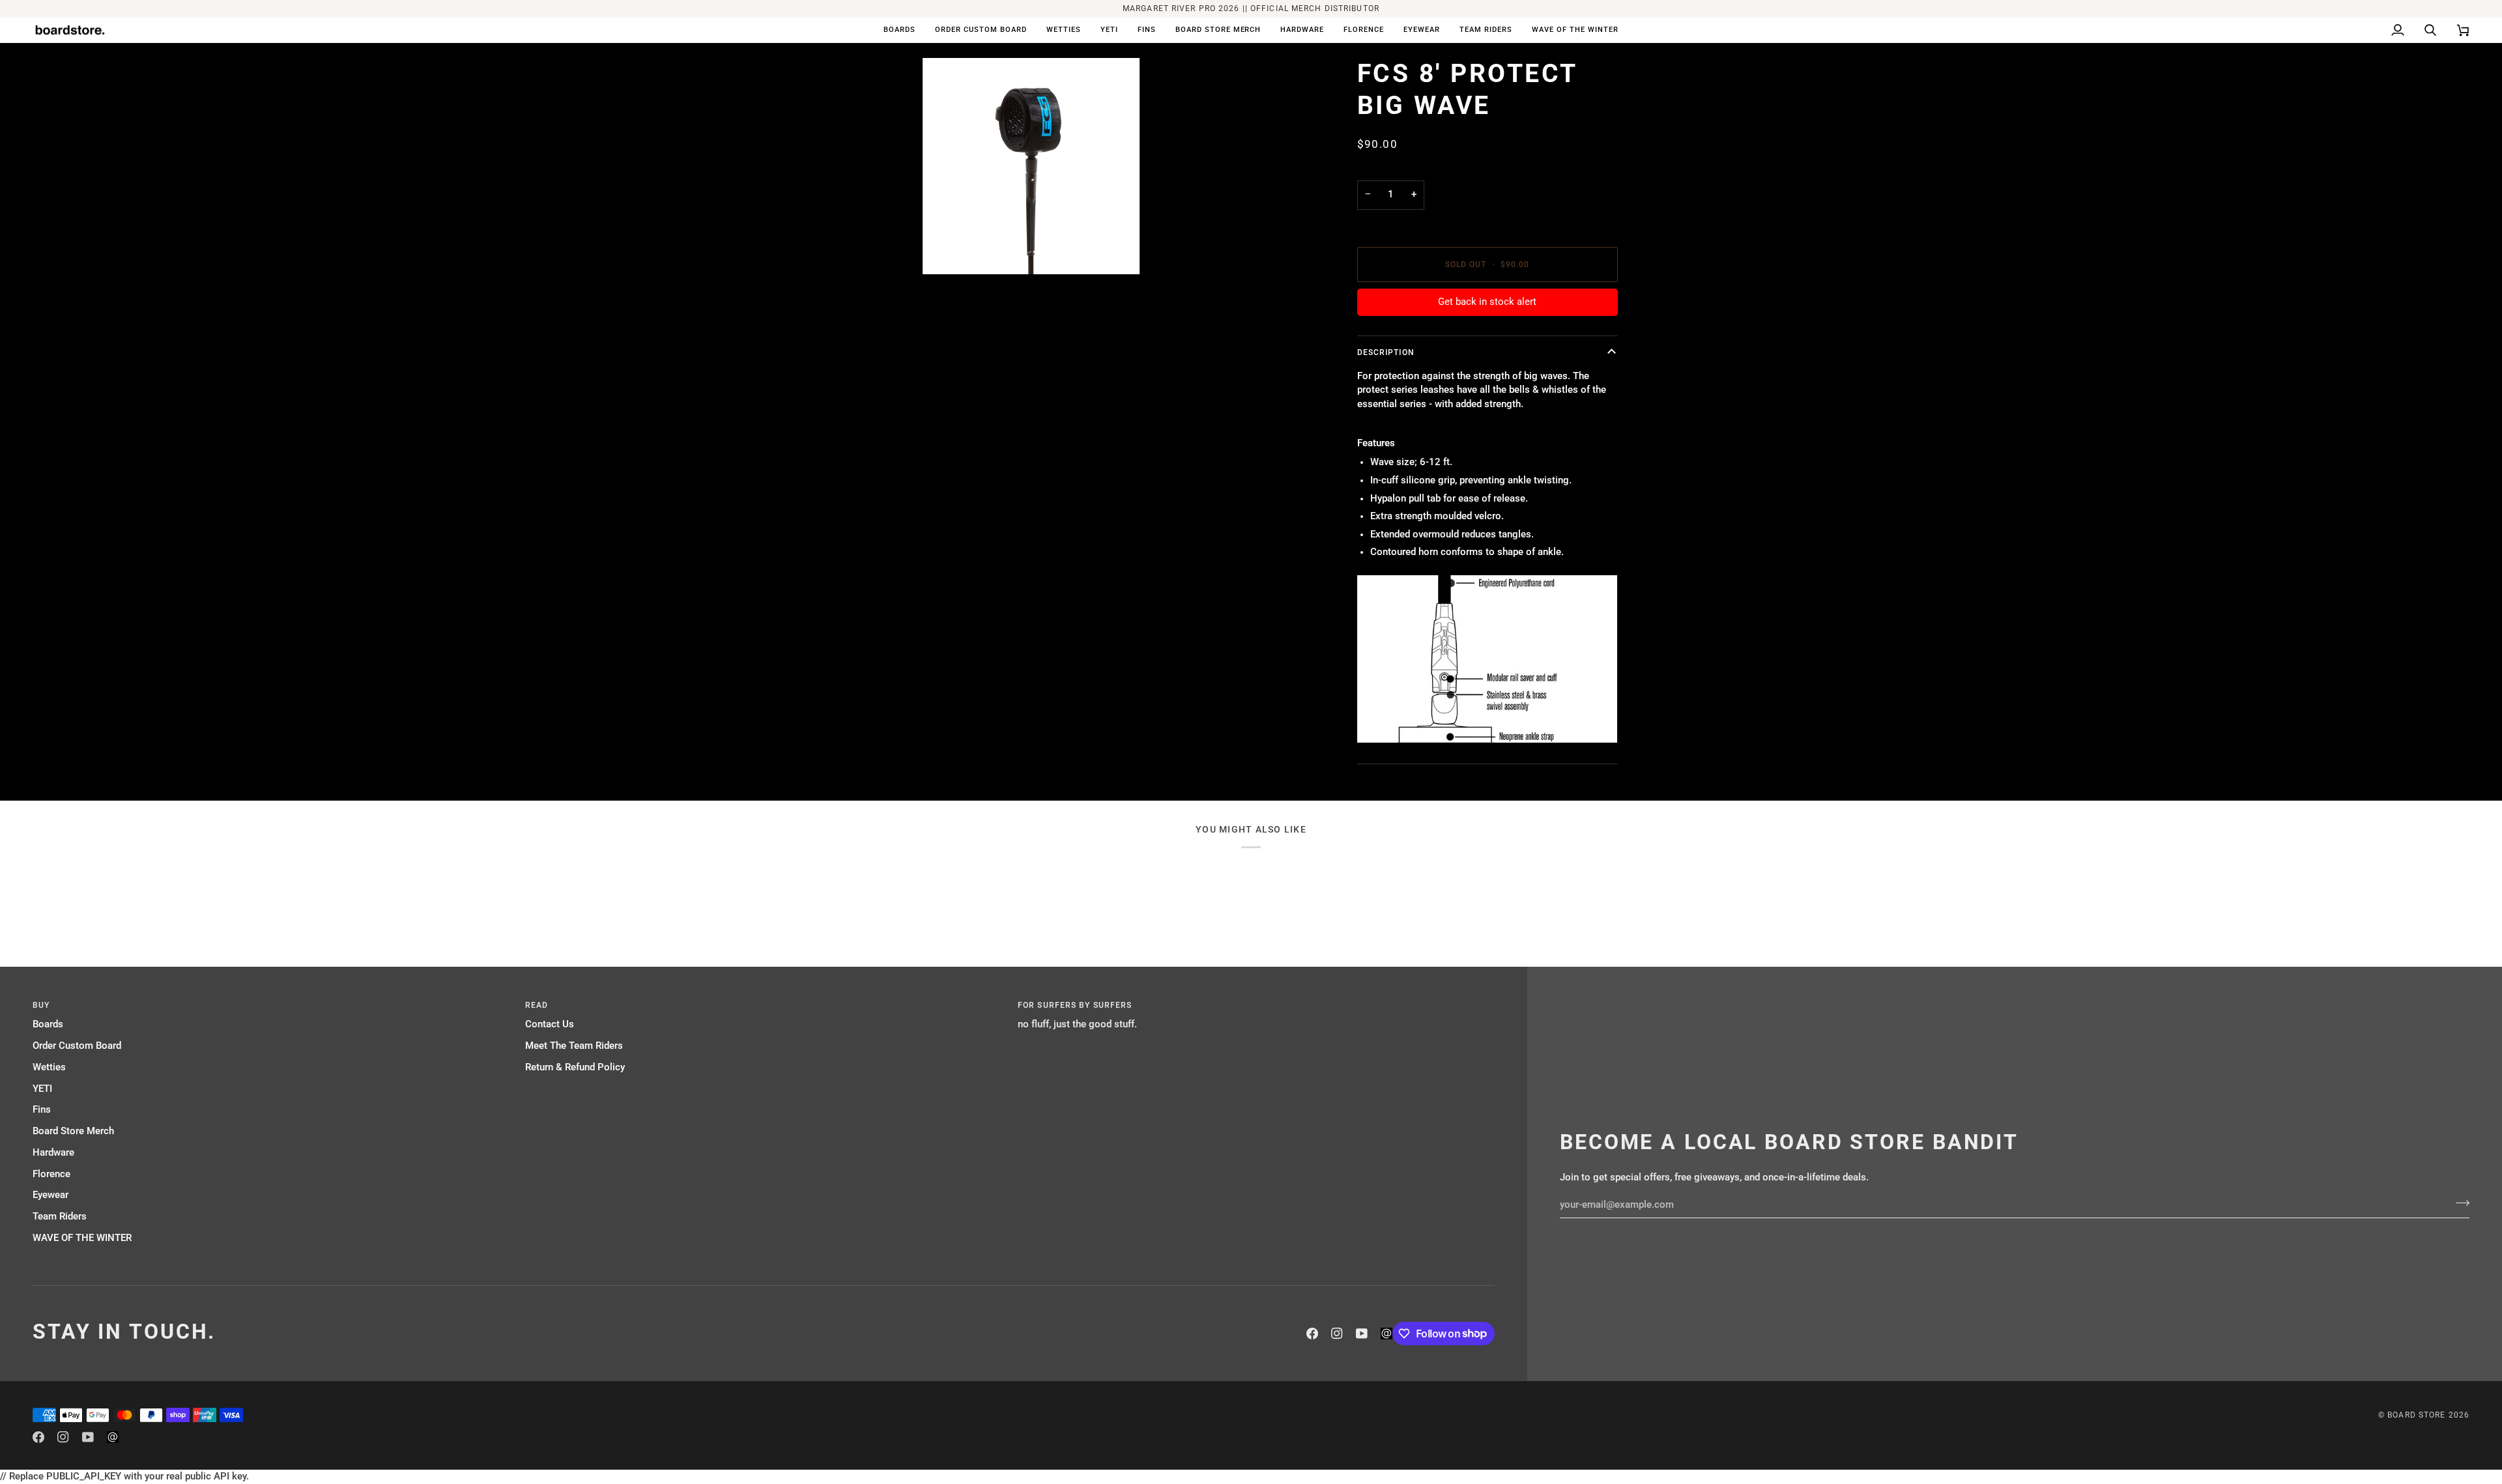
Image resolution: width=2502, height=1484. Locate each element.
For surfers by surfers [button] (1075, 1005)
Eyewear (50, 1195)
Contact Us (550, 1024)
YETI (42, 1089)
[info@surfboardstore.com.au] (1387, 1334)
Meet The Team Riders (574, 1046)
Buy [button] (41, 1005)
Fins (42, 1110)
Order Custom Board (77, 1046)
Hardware (53, 1153)
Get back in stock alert (1487, 302)
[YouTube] (1362, 1334)
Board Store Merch (73, 1131)
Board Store (2416, 1415)
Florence (51, 1174)
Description (1386, 352)
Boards (48, 1024)
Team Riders (60, 1217)
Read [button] (537, 1005)
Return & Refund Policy (575, 1067)
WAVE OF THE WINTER (82, 1238)
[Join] (2459, 1203)
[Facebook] (1312, 1334)
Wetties (49, 1067)
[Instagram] (1337, 1334)
